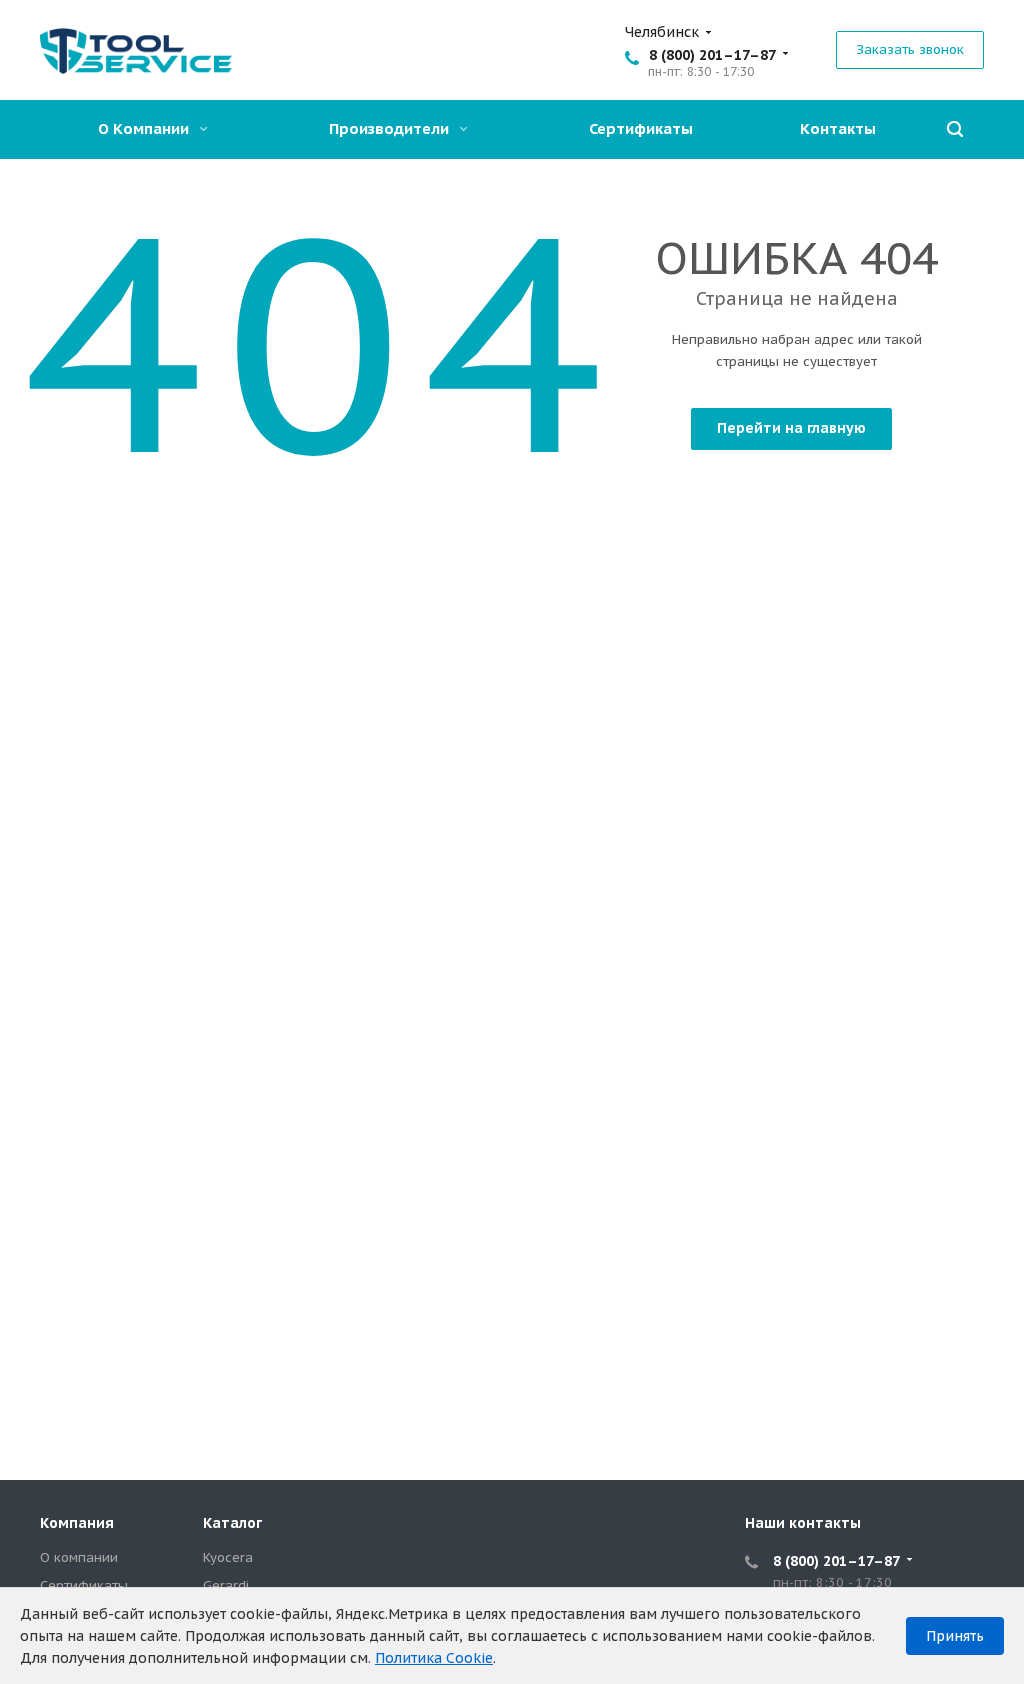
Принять (955, 1636)
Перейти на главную (791, 428)
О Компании (145, 128)
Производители (391, 128)
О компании (79, 1557)
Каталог (232, 1523)
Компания (77, 1523)
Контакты (838, 128)
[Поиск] (955, 129)
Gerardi (226, 1585)
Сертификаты (641, 128)
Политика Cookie (434, 1658)
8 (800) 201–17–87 (712, 55)
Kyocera (228, 1557)
